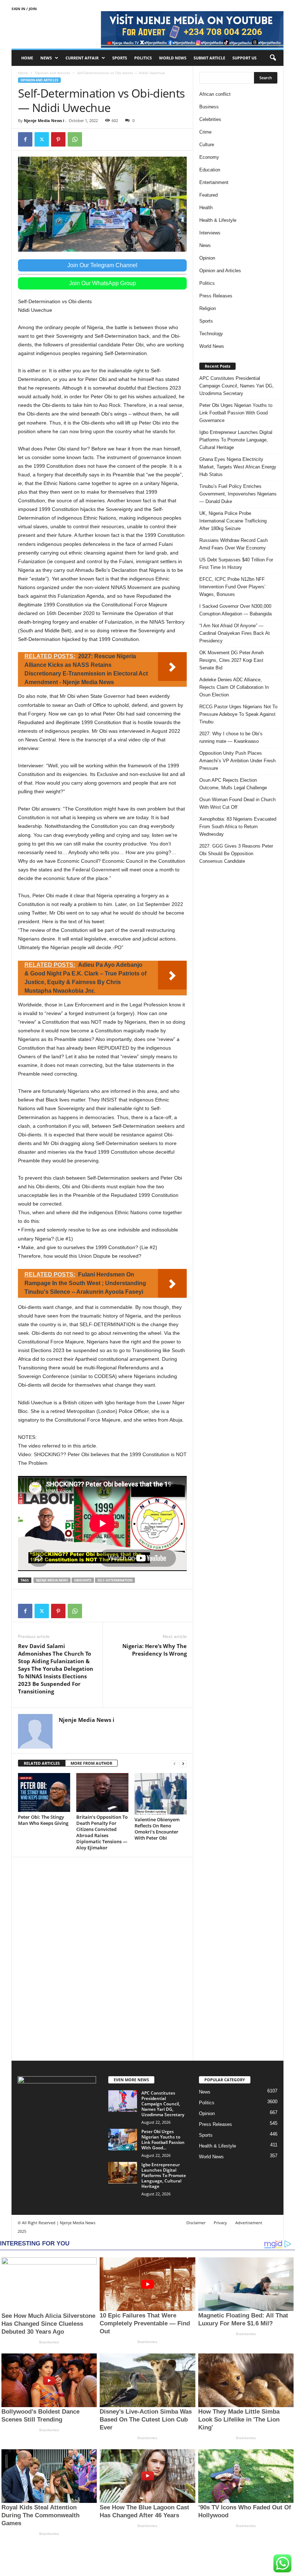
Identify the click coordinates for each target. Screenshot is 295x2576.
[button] (273, 58)
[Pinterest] (58, 139)
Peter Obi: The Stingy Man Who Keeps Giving (43, 1820)
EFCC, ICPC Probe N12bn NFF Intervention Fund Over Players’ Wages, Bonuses (232, 587)
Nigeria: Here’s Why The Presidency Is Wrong (155, 1650)
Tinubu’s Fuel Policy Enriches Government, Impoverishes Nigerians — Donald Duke (238, 494)
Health (206, 208)
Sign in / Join (24, 9)
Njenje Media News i (44, 120)
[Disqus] (102, 1958)
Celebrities (210, 119)
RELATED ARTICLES (42, 1763)
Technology (211, 334)
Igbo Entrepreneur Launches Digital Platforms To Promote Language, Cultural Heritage (236, 440)
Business (209, 107)
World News (173, 58)
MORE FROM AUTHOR (91, 1763)
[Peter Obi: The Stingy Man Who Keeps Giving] (44, 1792)
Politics (143, 58)
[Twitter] (42, 139)
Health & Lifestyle (218, 220)
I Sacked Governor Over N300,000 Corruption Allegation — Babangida (235, 610)
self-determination (115, 1580)
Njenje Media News (52, 1580)
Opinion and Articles (53, 73)
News (46, 58)
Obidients (83, 1580)
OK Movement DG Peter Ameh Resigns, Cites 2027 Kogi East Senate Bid (232, 660)
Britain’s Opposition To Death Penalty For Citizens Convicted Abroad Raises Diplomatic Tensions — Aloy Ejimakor (102, 1832)
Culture (207, 145)
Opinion (207, 258)
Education (210, 170)
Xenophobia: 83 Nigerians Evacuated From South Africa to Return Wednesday (238, 827)
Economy (209, 157)
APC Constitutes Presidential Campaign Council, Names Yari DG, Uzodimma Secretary (237, 386)
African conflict (215, 94)
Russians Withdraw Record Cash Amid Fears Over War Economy (233, 544)
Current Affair (82, 58)
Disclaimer (196, 2223)
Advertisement (249, 2223)
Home (27, 58)
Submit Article (209, 58)
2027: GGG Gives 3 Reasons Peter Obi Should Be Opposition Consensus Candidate (236, 854)
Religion (208, 308)
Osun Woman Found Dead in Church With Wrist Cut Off (237, 803)
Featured (208, 195)
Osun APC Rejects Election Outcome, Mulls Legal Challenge (233, 784)
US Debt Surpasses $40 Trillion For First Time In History (236, 564)
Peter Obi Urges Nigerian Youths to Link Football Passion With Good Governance (236, 413)
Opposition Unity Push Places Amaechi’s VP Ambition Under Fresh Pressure (237, 761)
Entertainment (214, 182)
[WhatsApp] (75, 139)
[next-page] (183, 1763)
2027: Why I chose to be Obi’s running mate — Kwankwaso (231, 737)
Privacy (220, 2223)
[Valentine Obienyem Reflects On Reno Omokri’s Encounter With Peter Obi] (161, 1794)
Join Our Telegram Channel (102, 265)
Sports (120, 58)
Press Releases (216, 296)
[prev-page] (174, 1763)
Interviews (210, 233)
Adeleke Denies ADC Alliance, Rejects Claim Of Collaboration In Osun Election (234, 687)
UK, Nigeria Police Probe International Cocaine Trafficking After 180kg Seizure (233, 521)
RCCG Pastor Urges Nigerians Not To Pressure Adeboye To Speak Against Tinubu (238, 714)
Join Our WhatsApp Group (103, 283)
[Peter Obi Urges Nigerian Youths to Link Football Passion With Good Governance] (123, 2140)
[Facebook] (25, 139)
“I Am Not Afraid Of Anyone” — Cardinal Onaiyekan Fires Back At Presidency (235, 633)
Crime (205, 132)
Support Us (244, 58)
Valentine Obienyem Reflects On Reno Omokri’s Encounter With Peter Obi (157, 1829)
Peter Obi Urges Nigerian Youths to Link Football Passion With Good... (163, 2140)
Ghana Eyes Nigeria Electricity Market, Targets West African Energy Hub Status (238, 467)
